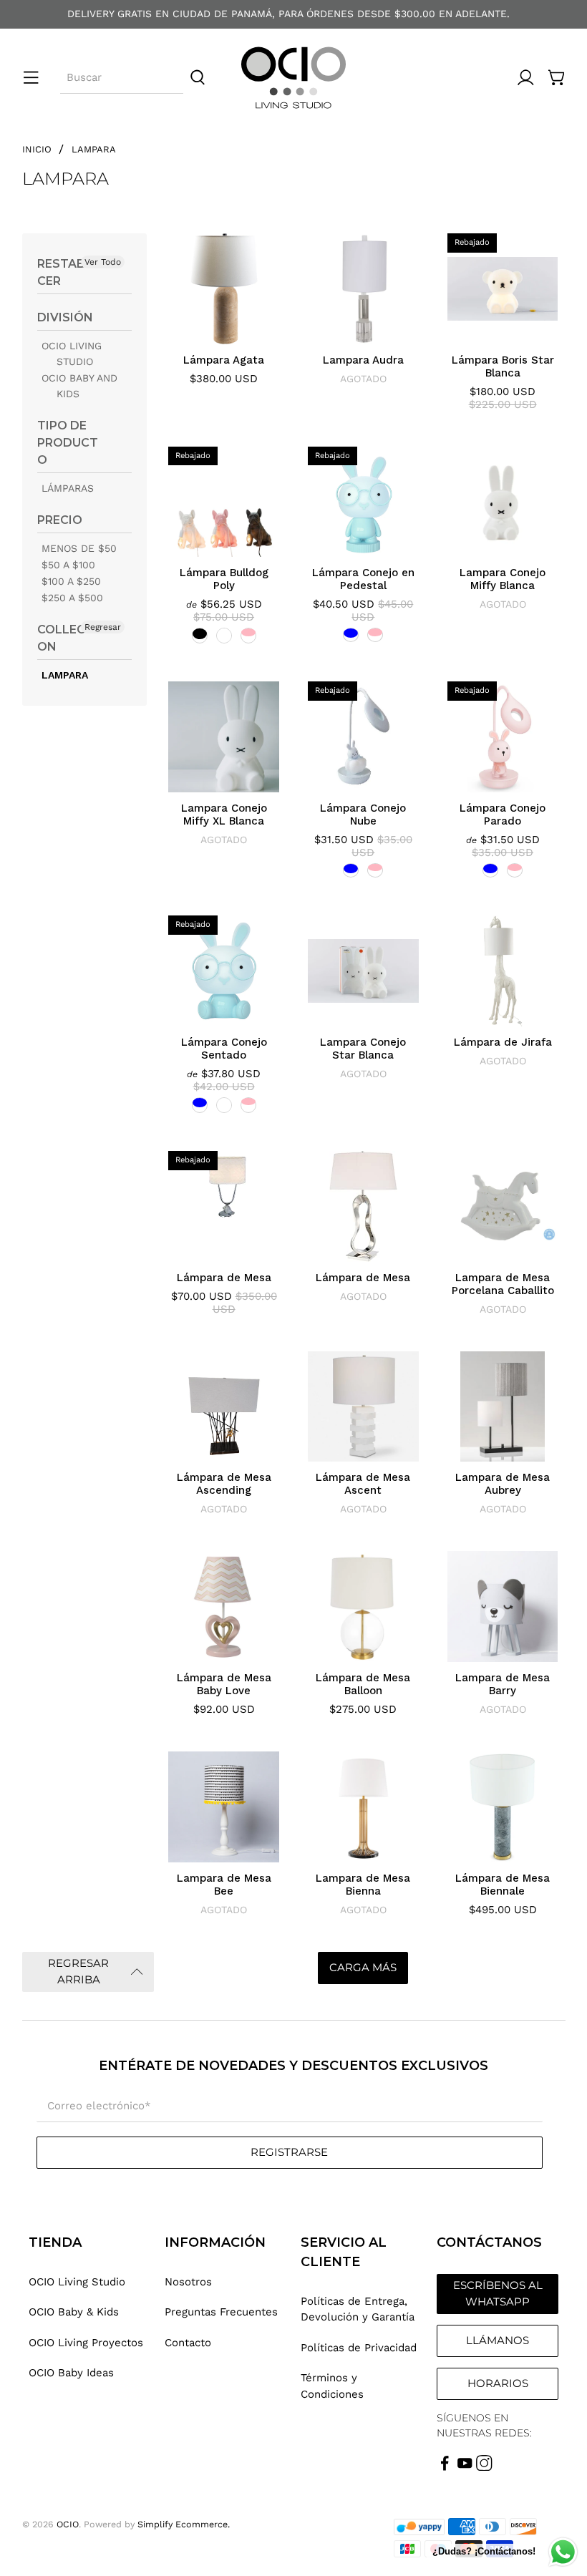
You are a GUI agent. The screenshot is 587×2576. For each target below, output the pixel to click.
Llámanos (498, 2340)
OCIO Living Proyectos (86, 2343)
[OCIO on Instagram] (484, 2467)
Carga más (363, 1967)
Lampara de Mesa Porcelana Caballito (503, 1284)
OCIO (68, 2524)
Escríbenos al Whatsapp (498, 2293)
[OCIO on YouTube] (465, 2467)
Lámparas (68, 488)
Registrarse (289, 2152)
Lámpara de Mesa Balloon (363, 1684)
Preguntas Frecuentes (221, 2312)
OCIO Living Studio (72, 354)
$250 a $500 (72, 598)
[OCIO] (293, 78)
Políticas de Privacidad (359, 2348)
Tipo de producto (68, 443)
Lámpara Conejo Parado (503, 815)
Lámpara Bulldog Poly (224, 579)
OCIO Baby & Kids (74, 2312)
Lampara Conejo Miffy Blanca (503, 579)
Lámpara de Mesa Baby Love (224, 1684)
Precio (60, 520)
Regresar (103, 627)
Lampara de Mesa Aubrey (503, 1484)
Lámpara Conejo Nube (363, 815)
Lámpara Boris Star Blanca (503, 366)
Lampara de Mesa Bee (224, 1885)
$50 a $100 (68, 565)
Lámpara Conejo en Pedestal (363, 579)
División (65, 317)
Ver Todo (103, 262)
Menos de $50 (79, 548)
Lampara (94, 149)
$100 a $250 (71, 581)
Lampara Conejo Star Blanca (363, 1049)
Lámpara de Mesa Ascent (363, 1484)
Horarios (498, 2383)
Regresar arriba (78, 1971)
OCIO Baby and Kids (79, 386)
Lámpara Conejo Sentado (224, 1049)
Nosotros (188, 2282)
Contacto (188, 2343)
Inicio (37, 149)
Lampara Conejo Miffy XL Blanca (224, 815)
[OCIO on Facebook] (445, 2467)
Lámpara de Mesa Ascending (224, 1484)
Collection (67, 638)
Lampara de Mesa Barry (503, 1684)
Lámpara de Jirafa (503, 1042)
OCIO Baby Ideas (71, 2373)
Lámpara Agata (224, 360)
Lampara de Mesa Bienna (363, 1885)
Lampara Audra (363, 360)
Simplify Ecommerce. (184, 2524)
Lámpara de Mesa (224, 1278)
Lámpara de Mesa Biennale (503, 1885)
